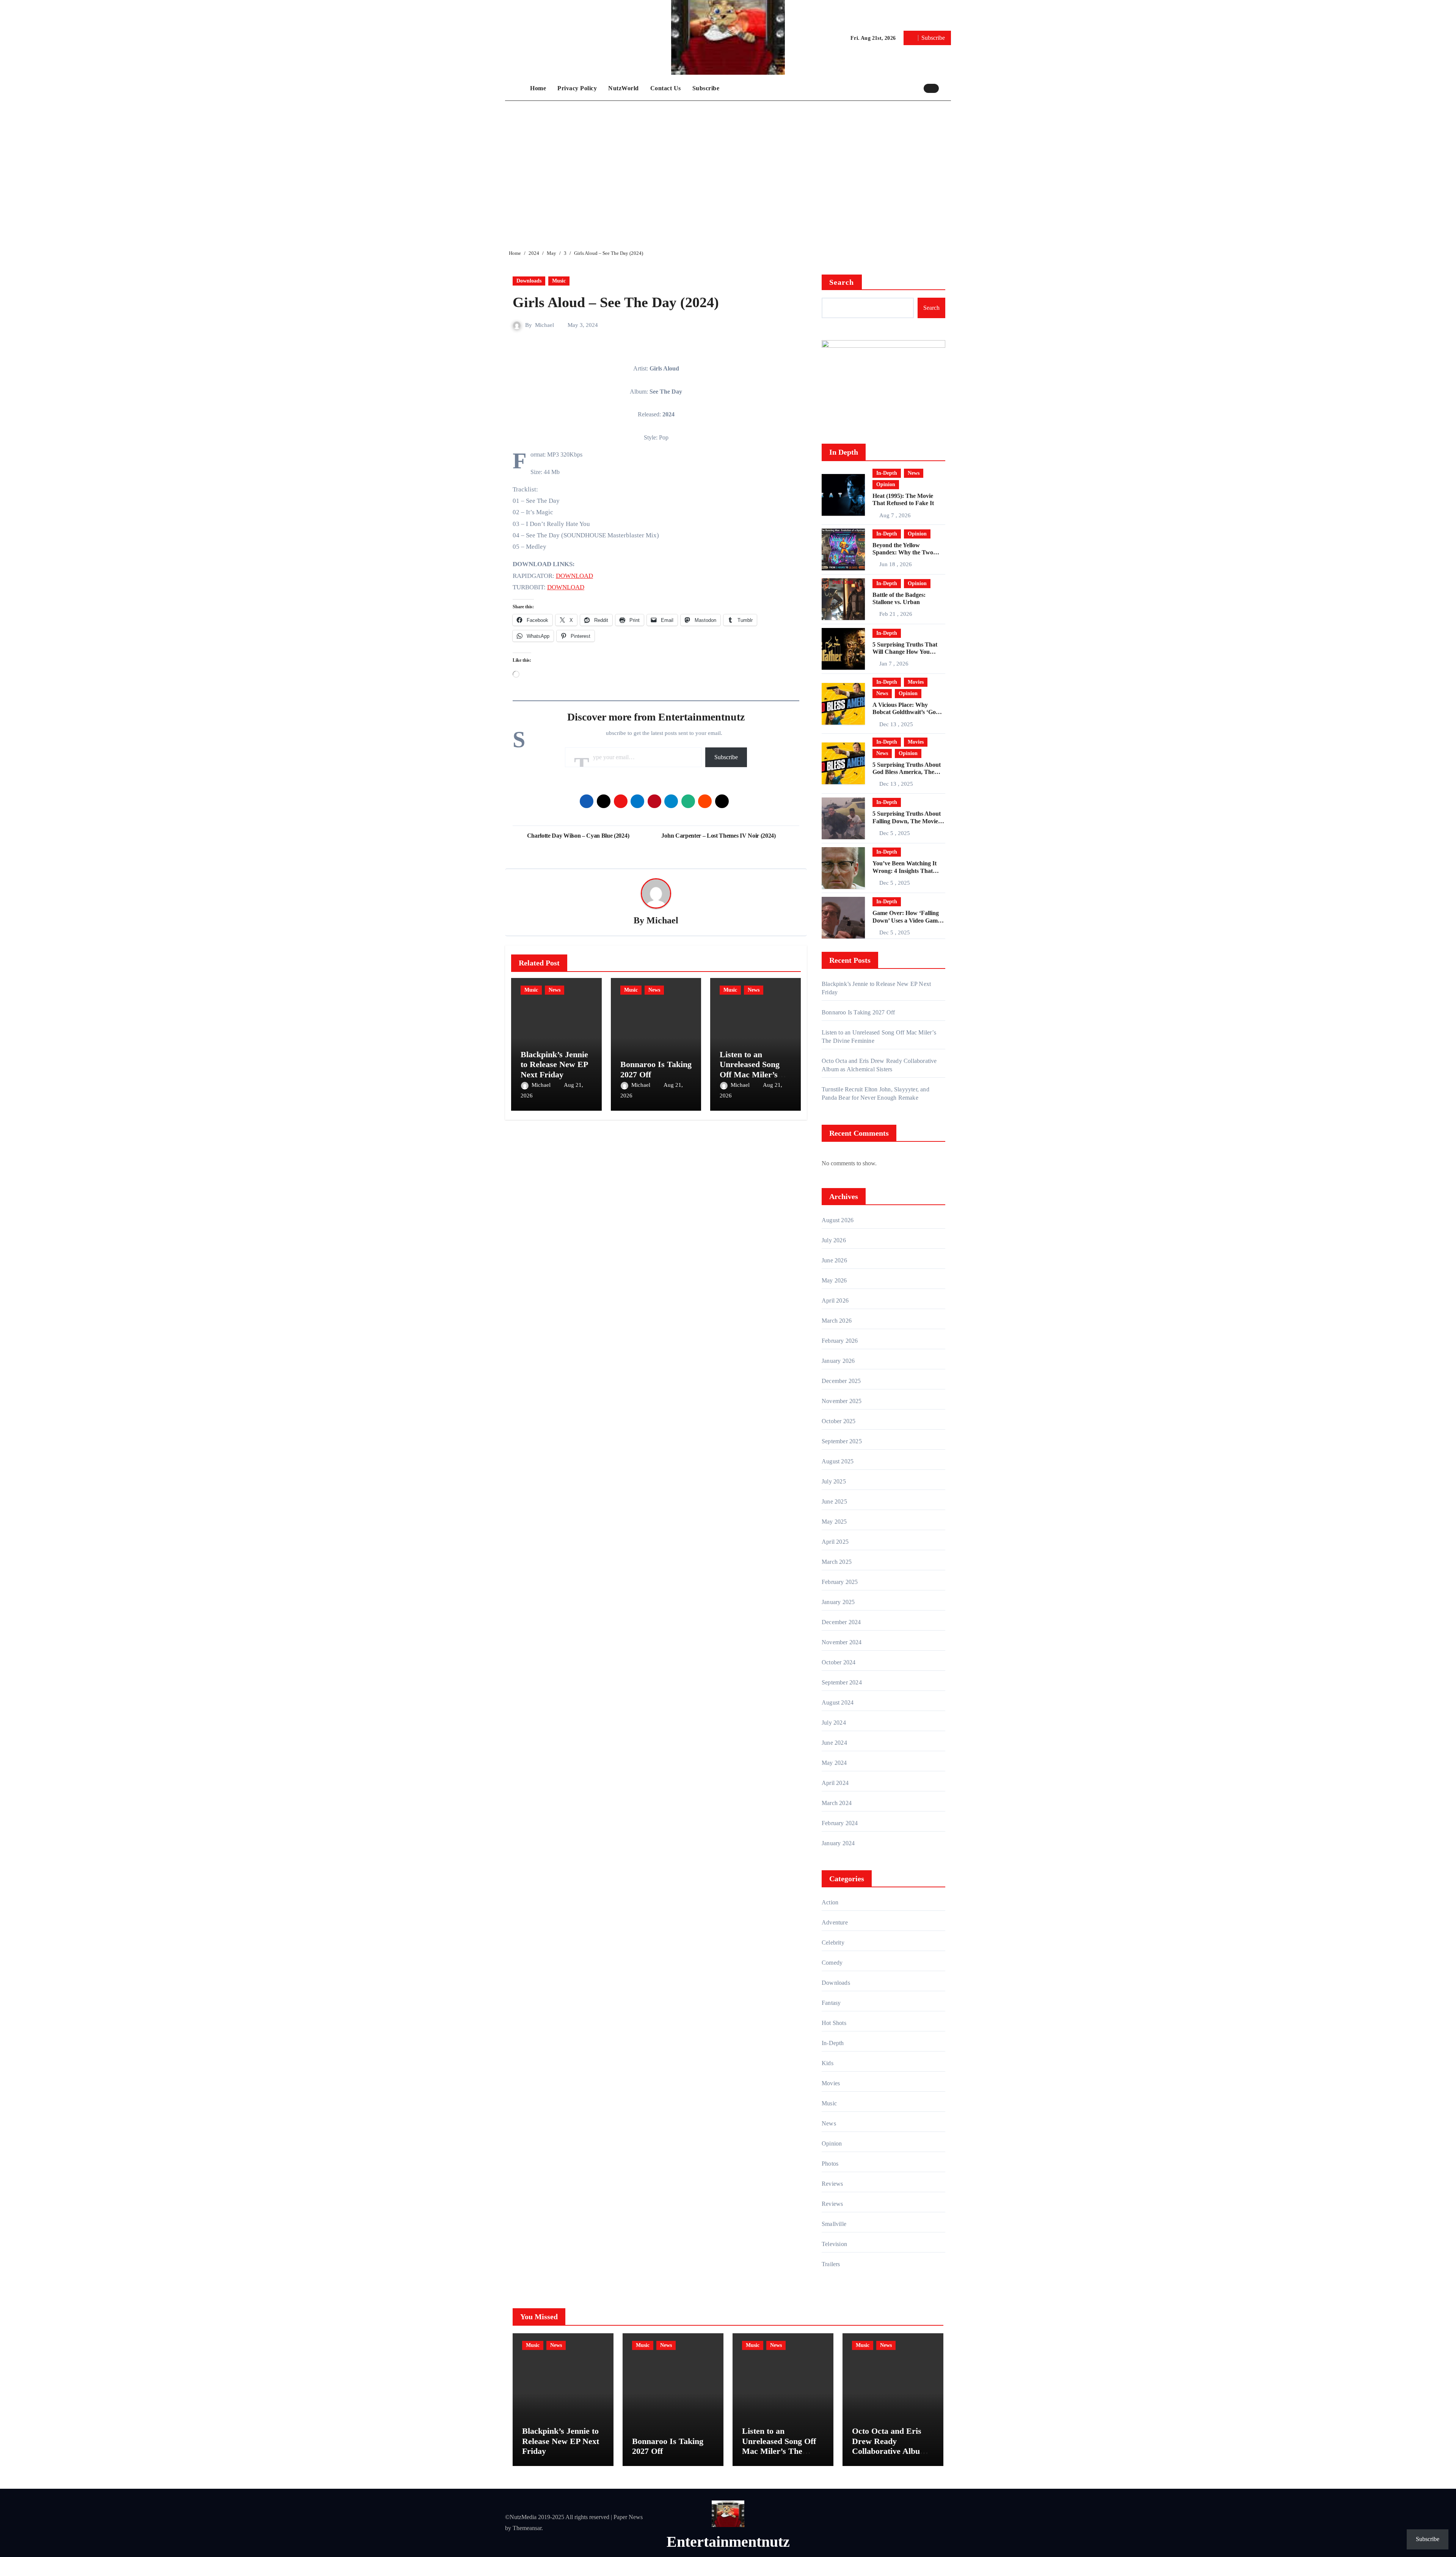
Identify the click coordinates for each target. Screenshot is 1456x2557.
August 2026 (838, 1220)
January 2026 (838, 1361)
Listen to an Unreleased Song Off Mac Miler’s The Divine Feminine (750, 1074)
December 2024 (841, 1622)
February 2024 (840, 1823)
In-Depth (887, 473)
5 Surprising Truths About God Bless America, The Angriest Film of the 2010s (907, 772)
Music (559, 281)
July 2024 (834, 1723)
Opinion (886, 484)
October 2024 (839, 1662)
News (555, 990)
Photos (830, 2164)
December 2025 (841, 1381)
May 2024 (834, 1763)
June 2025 (834, 1501)
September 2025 (842, 1441)
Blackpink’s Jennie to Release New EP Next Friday (554, 1064)
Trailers (831, 2264)
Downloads (529, 281)
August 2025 (838, 1461)
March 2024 (837, 1803)
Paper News (628, 2517)
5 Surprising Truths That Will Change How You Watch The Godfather (905, 652)
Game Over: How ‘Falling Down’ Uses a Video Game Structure (906, 920)
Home (538, 88)
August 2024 (838, 1702)
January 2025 (838, 1602)
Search (842, 282)
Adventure (835, 1922)
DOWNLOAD (574, 576)
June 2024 (834, 1743)
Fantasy (831, 2003)
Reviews (832, 2184)
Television (834, 2244)
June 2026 (834, 1260)
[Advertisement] (729, 169)
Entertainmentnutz (728, 2542)
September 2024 (842, 1682)
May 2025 (834, 1522)
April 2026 (835, 1300)
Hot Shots (834, 2023)
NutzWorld (624, 88)
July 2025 (834, 1481)
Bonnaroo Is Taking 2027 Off (858, 1012)
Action (830, 1902)
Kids (828, 2063)
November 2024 (842, 1642)
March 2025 (837, 1562)
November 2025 (842, 1401)
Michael (544, 325)
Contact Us (666, 88)
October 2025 (839, 1421)
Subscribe (706, 88)
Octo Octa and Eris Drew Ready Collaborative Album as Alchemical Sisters (890, 2446)
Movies (916, 682)
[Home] (516, 88)
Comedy (832, 1963)
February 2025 (840, 1582)
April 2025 (835, 1542)
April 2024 (835, 1783)
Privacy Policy (577, 88)
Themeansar (527, 2528)
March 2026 (837, 1321)
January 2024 (838, 1843)
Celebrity (833, 1942)
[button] (947, 88)
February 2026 (840, 1341)
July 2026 (834, 1240)
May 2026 (834, 1280)
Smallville (834, 2224)
